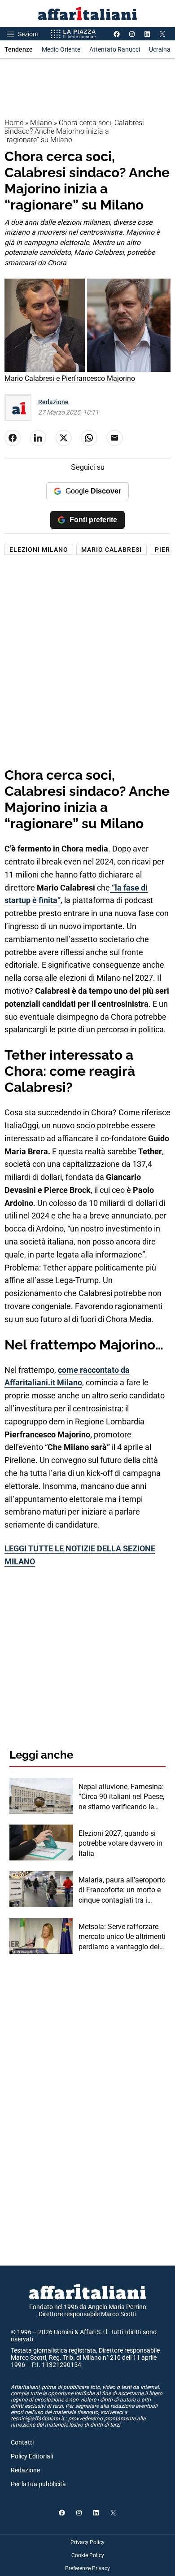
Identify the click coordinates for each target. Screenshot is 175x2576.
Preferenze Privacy (87, 2568)
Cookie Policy (88, 2555)
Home (14, 123)
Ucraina (160, 49)
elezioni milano (39, 550)
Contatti (22, 2442)
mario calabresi (112, 550)
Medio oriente (61, 49)
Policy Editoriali (32, 2456)
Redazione (53, 402)
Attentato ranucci (115, 49)
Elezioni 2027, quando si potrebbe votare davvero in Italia (120, 1843)
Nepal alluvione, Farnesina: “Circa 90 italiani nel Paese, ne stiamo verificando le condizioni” (121, 1797)
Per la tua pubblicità (38, 2484)
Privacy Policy (87, 2542)
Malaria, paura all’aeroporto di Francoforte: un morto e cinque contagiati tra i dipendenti (122, 1891)
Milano (41, 123)
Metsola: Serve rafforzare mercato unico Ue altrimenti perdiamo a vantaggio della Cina (122, 1937)
